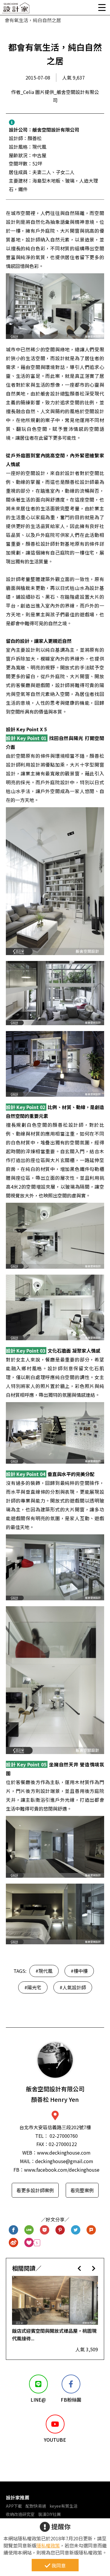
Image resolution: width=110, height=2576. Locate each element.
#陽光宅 (33, 1987)
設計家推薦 (18, 2497)
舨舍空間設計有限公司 (56, 130)
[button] (79, 2268)
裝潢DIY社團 (49, 2514)
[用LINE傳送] (29, 2230)
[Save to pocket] (45, 2230)
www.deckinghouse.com (64, 2153)
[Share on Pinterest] (60, 2230)
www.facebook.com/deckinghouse (62, 2170)
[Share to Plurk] (91, 2230)
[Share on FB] (14, 2230)
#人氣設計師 (73, 1987)
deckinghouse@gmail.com (64, 2161)
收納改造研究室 (20, 2514)
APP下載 (14, 2506)
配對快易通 (36, 2506)
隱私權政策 (48, 2545)
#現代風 (44, 1971)
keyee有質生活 (64, 2506)
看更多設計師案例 (35, 2190)
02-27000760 (64, 2136)
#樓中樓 (79, 1971)
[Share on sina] (14, 2243)
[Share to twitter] (76, 2230)
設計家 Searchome (16, 10)
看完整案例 (82, 2190)
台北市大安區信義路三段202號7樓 (55, 2127)
